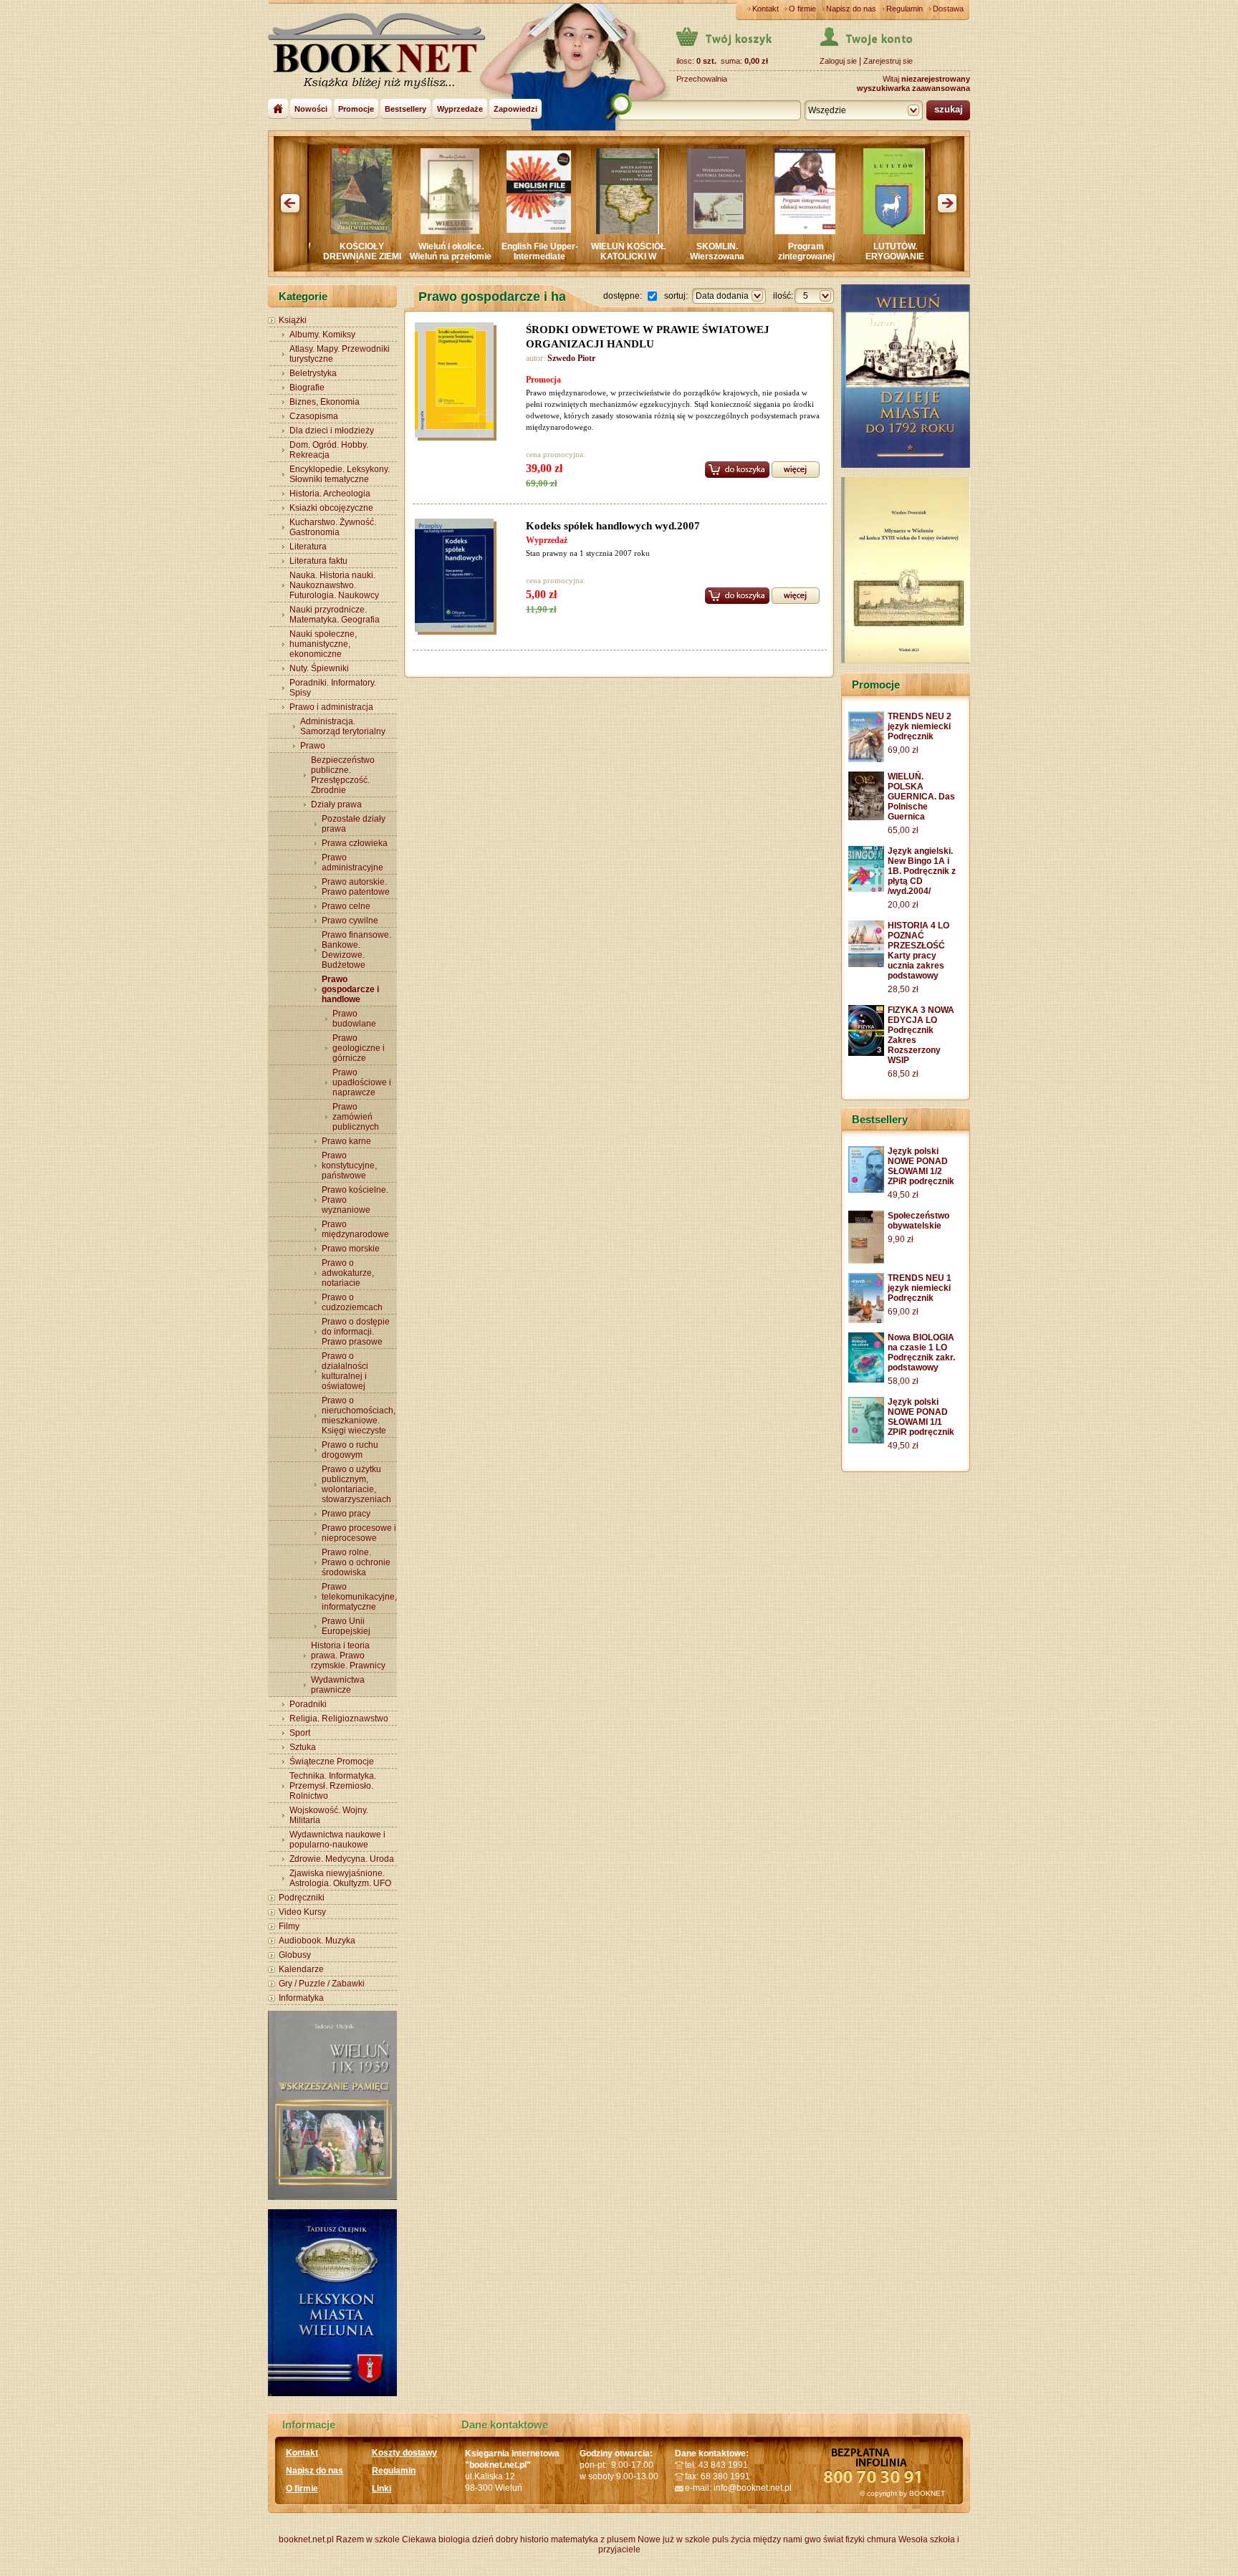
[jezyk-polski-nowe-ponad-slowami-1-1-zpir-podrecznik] (866, 1441)
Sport (300, 1733)
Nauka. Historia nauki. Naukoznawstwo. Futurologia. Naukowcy (334, 585)
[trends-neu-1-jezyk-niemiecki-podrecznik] (866, 1320)
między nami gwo (787, 2539)
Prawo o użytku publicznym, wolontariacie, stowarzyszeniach (356, 1484)
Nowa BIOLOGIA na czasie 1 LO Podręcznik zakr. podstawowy (921, 1352)
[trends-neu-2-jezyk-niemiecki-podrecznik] (866, 759)
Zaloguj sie (838, 61)
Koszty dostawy (404, 2453)
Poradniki (308, 1704)
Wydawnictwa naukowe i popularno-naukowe (337, 1840)
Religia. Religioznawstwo (339, 1719)
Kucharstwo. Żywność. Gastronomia (333, 527)
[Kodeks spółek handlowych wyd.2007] (458, 577)
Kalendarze (301, 1969)
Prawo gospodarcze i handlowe (350, 989)
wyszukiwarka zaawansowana (913, 88)
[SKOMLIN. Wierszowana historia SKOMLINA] (595, 231)
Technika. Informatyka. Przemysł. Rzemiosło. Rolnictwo (333, 1786)
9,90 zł (901, 1239)
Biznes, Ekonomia (325, 402)
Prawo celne (346, 906)
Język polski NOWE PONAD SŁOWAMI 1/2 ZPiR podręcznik (921, 1166)
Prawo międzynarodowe (355, 1229)
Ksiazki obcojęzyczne (331, 508)
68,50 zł (903, 1074)
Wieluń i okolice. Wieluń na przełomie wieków (329, 256)
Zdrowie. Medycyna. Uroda (342, 1859)
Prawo (313, 746)
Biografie (307, 388)
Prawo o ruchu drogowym (350, 1450)
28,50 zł (903, 989)
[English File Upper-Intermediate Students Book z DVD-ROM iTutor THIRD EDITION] (417, 230)
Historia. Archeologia (330, 494)
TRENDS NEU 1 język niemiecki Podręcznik (920, 1288)
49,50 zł (903, 1195)
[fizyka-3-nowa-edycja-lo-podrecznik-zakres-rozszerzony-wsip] (866, 1053)
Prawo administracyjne (352, 862)
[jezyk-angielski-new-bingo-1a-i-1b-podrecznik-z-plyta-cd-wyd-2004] (866, 889)
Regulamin (904, 9)
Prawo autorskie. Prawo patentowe (356, 887)
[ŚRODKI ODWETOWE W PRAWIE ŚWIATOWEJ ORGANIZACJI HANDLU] (458, 382)
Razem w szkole (368, 2539)
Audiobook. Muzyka (317, 1941)
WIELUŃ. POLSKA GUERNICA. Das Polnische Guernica (921, 797)
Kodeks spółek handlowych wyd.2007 (613, 526)
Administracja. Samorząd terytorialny (343, 726)
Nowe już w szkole (674, 2539)
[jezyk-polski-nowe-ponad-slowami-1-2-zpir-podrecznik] (866, 1190)
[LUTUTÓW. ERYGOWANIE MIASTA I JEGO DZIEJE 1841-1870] (772, 231)
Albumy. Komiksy (322, 335)
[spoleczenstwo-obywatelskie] (866, 1261)
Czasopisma (314, 416)
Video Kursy (302, 1912)
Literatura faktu (318, 561)
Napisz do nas (851, 9)
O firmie (802, 9)
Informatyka (301, 1998)
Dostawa (948, 9)
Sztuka (303, 1747)
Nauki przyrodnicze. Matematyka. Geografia (335, 615)
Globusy (295, 1955)
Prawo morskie (351, 1249)
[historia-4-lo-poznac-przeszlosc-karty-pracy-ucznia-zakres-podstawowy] (866, 964)
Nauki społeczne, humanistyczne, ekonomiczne (323, 644)
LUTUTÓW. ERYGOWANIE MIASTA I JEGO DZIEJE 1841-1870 (773, 261)
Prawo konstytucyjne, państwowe (349, 1166)
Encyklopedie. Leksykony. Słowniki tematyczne (340, 474)
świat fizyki (844, 2539)
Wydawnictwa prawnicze (338, 1685)
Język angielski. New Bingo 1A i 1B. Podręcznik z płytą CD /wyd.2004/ (922, 871)
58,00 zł (903, 1381)
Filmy (289, 1926)
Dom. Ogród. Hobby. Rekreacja (329, 450)
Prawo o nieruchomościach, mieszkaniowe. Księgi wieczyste (359, 1416)
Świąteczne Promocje (332, 1762)
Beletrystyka (313, 373)
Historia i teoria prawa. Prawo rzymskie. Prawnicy (348, 1655)
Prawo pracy (346, 1514)
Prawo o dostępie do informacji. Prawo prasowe (356, 1332)
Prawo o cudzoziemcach (352, 1302)
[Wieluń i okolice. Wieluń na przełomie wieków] (328, 231)
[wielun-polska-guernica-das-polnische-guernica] (866, 817)
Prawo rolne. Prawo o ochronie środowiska (356, 1562)
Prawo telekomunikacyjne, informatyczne (359, 1597)
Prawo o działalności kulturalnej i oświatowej (345, 1371)
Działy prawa (336, 804)
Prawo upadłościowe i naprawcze (362, 1082)
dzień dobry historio (510, 2539)
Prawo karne (346, 1141)
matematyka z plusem (593, 2539)
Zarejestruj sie (888, 61)
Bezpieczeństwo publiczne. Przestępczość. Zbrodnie (343, 775)
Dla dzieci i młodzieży (332, 431)
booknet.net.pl (306, 2539)
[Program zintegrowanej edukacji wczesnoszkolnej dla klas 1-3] (683, 231)
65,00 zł (903, 830)
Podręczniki (302, 1898)
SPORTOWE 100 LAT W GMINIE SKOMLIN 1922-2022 (862, 261)
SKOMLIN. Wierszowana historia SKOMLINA (595, 256)
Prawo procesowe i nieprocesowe (359, 1533)
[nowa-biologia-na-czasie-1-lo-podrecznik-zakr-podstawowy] (866, 1380)
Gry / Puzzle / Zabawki (322, 1984)
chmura (882, 2539)
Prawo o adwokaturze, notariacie (348, 1273)
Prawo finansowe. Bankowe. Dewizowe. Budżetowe (356, 950)
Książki (293, 320)
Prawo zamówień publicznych (356, 1117)
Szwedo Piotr (571, 358)
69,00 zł (903, 750)
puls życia (731, 2539)
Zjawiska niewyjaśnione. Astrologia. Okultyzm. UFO (340, 1878)
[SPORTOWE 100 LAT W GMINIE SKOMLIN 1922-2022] (861, 231)
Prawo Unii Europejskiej (346, 1626)
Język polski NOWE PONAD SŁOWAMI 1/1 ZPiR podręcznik (921, 1417)
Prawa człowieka (355, 843)
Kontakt (766, 9)
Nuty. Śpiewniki (319, 668)
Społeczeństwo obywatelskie (918, 1221)
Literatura (308, 547)
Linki (382, 2489)
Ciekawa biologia (436, 2539)
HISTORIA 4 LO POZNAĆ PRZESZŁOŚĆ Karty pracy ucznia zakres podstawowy (918, 951)
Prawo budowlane (354, 1019)
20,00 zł (903, 905)
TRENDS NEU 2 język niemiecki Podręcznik (920, 726)
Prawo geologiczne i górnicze (359, 1048)
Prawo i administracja (331, 707)
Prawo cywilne (350, 921)
